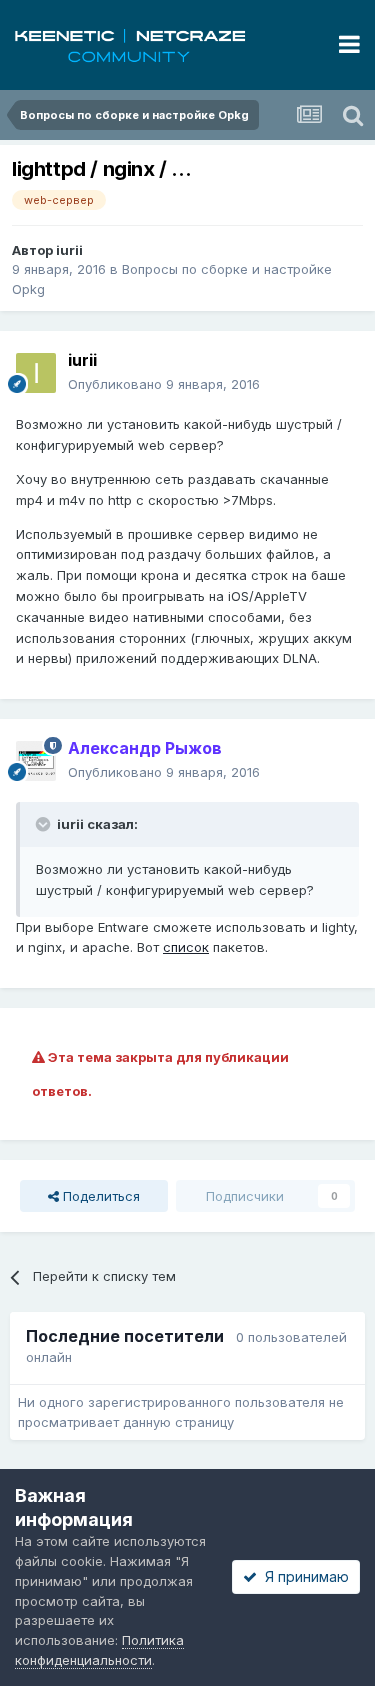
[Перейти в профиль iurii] (36, 373)
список (186, 947)
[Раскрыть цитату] (45, 824)
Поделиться (99, 1196)
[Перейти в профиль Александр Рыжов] (36, 761)
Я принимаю (303, 1576)
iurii (69, 250)
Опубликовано (164, 384)
